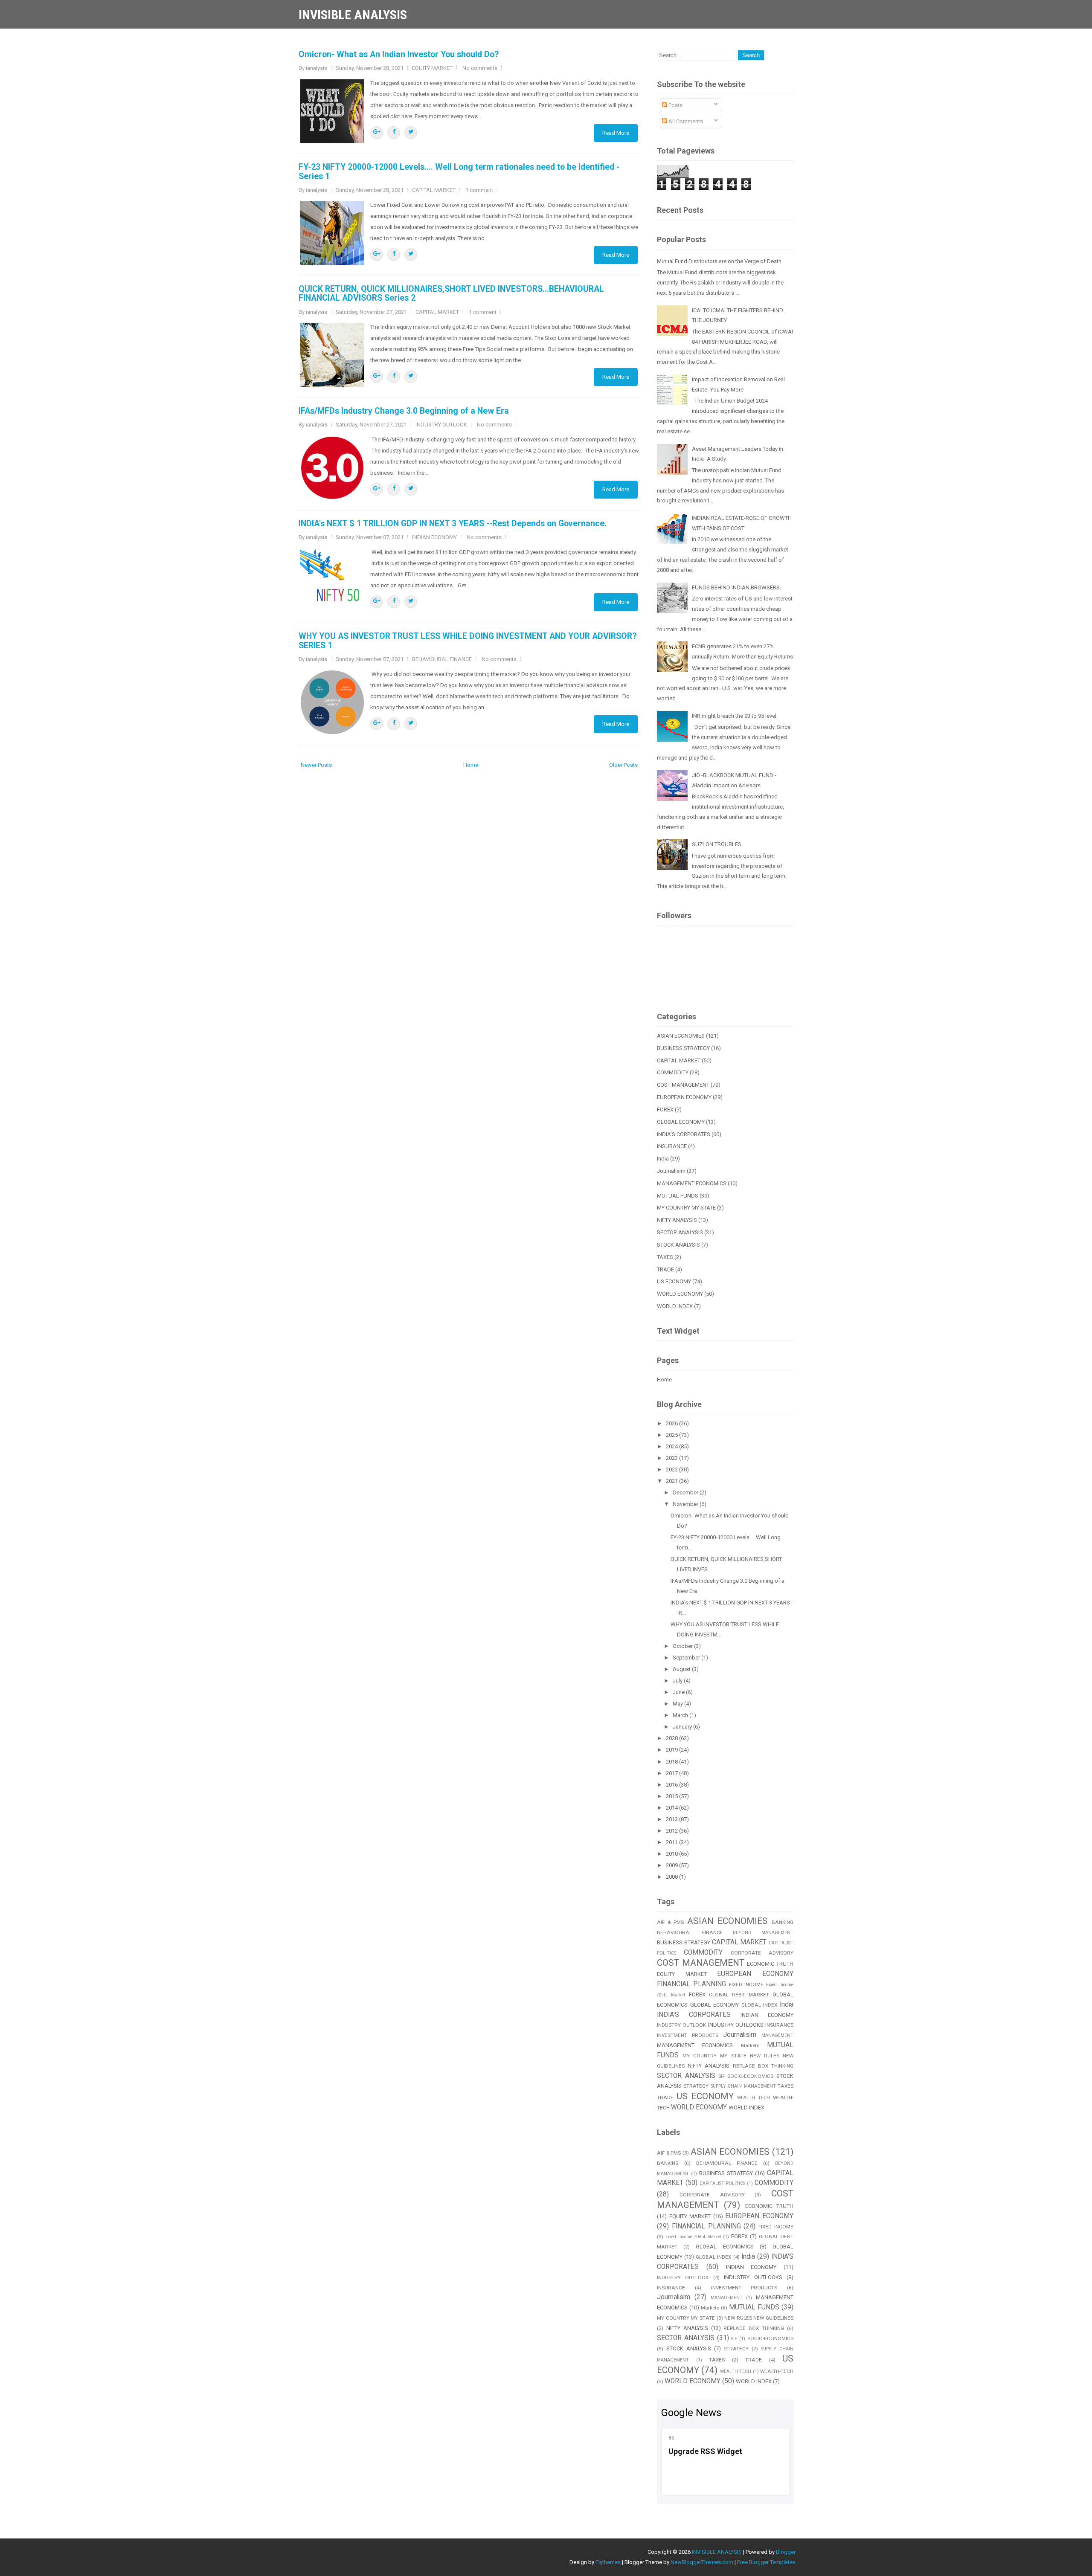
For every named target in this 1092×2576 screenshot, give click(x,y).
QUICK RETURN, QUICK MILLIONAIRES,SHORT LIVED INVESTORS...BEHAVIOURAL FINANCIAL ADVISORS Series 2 (451, 293)
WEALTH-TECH (777, 2371)
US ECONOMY (674, 1281)
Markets (750, 2045)
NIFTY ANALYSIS (677, 1220)
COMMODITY (673, 1072)
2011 (672, 1842)
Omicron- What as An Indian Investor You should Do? (399, 54)
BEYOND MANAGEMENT (763, 1933)
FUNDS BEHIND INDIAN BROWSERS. (736, 587)
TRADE (665, 1269)
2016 (672, 1785)
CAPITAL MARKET (434, 190)
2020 (672, 1738)
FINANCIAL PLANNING (691, 1984)
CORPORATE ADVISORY (762, 1953)
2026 (672, 1423)
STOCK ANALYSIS (678, 1245)
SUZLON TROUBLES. (717, 844)
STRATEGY (696, 2086)
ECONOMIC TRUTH (770, 1964)
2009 (672, 1865)
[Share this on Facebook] (394, 133)
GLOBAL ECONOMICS (725, 2247)
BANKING (783, 1922)
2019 (672, 1750)
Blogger (786, 2552)
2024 (672, 1446)
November (686, 1504)
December (686, 1493)
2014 (672, 1808)
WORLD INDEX (675, 1306)
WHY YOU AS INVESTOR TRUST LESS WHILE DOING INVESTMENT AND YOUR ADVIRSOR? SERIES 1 (468, 641)
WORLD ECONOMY (680, 1294)
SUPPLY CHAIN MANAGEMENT (743, 2086)
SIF (722, 2076)
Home (471, 765)
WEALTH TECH (754, 2098)
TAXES (665, 1257)
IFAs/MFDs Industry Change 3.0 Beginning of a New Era (404, 411)
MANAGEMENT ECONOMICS (692, 1183)
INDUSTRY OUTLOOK (441, 425)
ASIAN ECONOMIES (681, 1036)
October (683, 1646)
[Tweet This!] (411, 133)
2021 (672, 1481)
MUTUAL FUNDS (678, 1196)
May (678, 1704)
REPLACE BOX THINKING (763, 2066)
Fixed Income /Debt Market (693, 2237)
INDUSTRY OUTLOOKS (736, 2025)
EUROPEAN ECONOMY (684, 1097)
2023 (672, 1458)
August (682, 1669)
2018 (672, 1762)
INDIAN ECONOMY (434, 537)
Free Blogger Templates (766, 2562)
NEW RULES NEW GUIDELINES (759, 2318)
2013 (672, 1819)
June (679, 1692)
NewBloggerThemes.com (702, 2562)
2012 (672, 1831)
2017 (672, 1773)
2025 (672, 1435)
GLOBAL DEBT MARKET (739, 1995)
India (663, 1159)
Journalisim (671, 1171)
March (681, 1715)
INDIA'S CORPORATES (684, 1134)
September (687, 1658)
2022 (672, 1469)
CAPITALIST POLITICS (722, 2183)
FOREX (665, 1110)
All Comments (685, 121)
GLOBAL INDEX (759, 2005)
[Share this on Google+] (377, 133)
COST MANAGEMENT (683, 1085)
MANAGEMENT (777, 2035)
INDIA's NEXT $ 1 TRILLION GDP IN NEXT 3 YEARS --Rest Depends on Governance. (453, 524)
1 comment (479, 190)
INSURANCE (672, 1146)
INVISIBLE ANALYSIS (353, 15)
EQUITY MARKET (432, 68)
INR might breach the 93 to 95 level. (735, 716)
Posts (675, 105)
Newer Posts (316, 765)
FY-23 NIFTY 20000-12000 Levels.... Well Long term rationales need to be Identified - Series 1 (459, 171)
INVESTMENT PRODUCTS (688, 2035)
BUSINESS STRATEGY (683, 1048)
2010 (672, 1854)
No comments (480, 68)
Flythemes (608, 2562)
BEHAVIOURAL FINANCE (442, 659)
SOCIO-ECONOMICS (750, 2076)
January (683, 1727)
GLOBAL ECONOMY (681, 1122)
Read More (616, 133)
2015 (672, 1796)
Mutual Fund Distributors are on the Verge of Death (719, 261)
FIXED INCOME (746, 1984)
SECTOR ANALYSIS (680, 1232)
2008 (672, 1877)
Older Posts (623, 765)
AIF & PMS (670, 1922)
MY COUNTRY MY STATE (686, 1208)
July (678, 1681)
